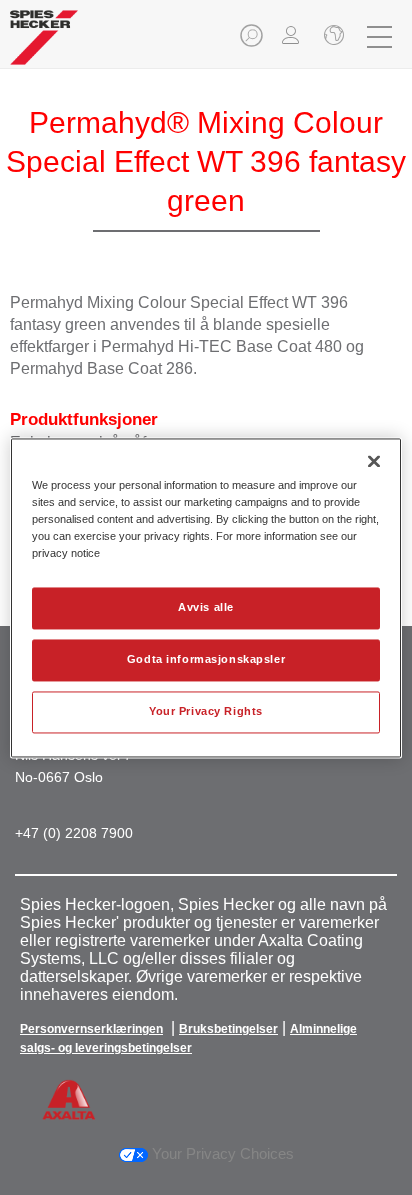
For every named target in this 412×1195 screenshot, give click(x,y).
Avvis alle (206, 607)
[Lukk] (374, 461)
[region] (205, 597)
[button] (253, 41)
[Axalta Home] (44, 45)
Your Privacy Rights (206, 711)
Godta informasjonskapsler (206, 659)
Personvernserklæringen (91, 1029)
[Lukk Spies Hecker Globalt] (332, 37)
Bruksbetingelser (228, 1029)
